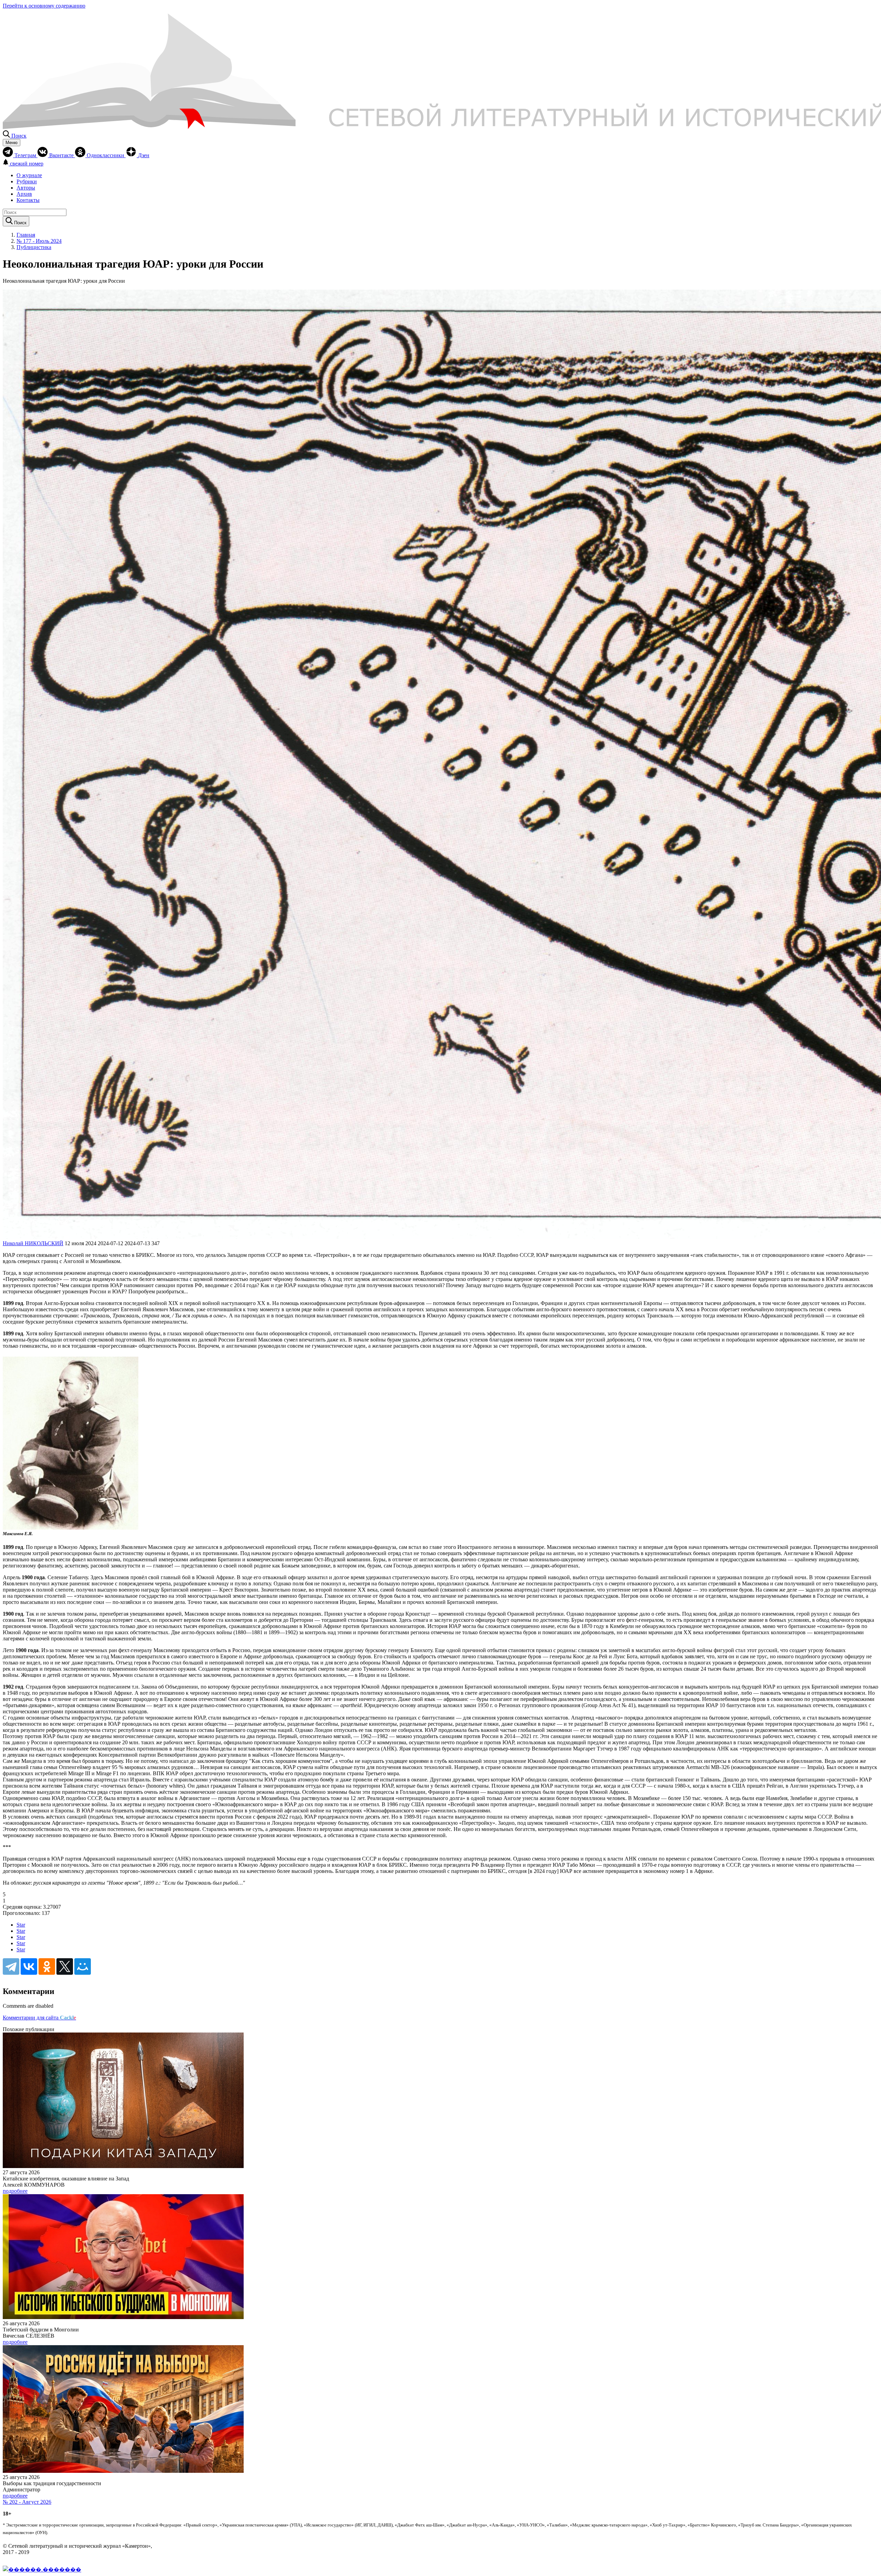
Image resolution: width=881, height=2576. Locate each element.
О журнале (29, 175)
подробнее (15, 2191)
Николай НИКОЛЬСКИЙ (33, 1243)
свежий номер (27, 164)
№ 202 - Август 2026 (27, 2502)
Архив (24, 194)
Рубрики (27, 181)
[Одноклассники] (47, 1966)
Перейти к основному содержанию (44, 6)
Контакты (28, 200)
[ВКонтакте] (29, 1966)
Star (21, 1925)
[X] (65, 1966)
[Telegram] (11, 1966)
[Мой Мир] (83, 1966)
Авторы (26, 188)
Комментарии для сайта (39, 2018)
